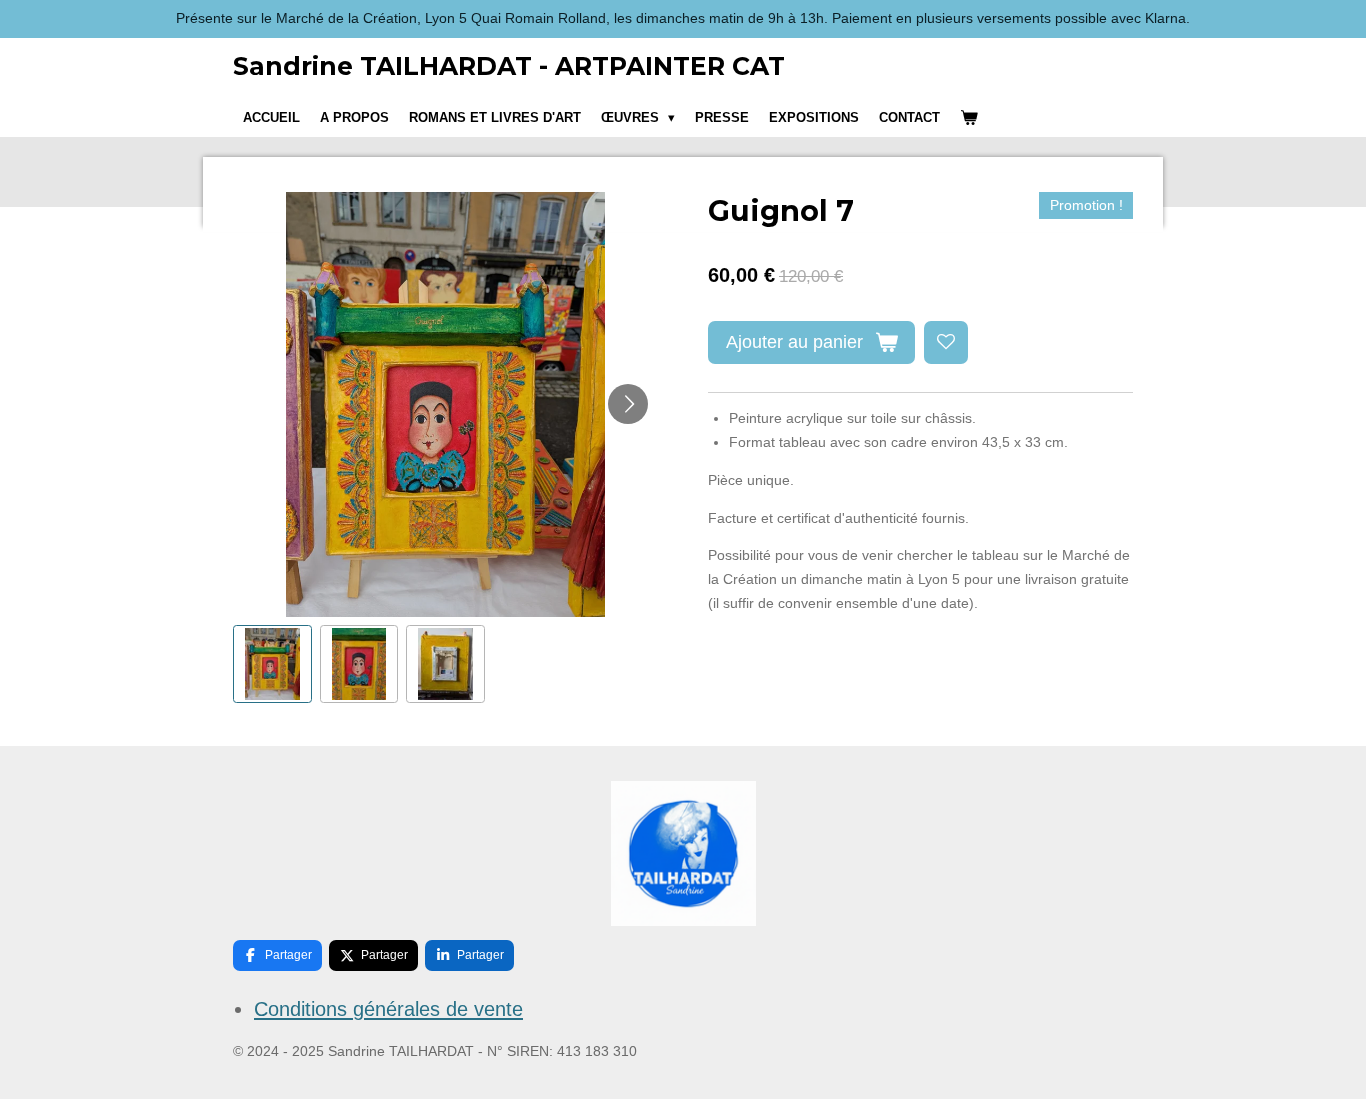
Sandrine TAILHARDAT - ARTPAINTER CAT (509, 66)
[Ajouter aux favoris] (946, 343)
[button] (272, 664)
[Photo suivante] (628, 404)
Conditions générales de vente (388, 1009)
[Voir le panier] (969, 118)
